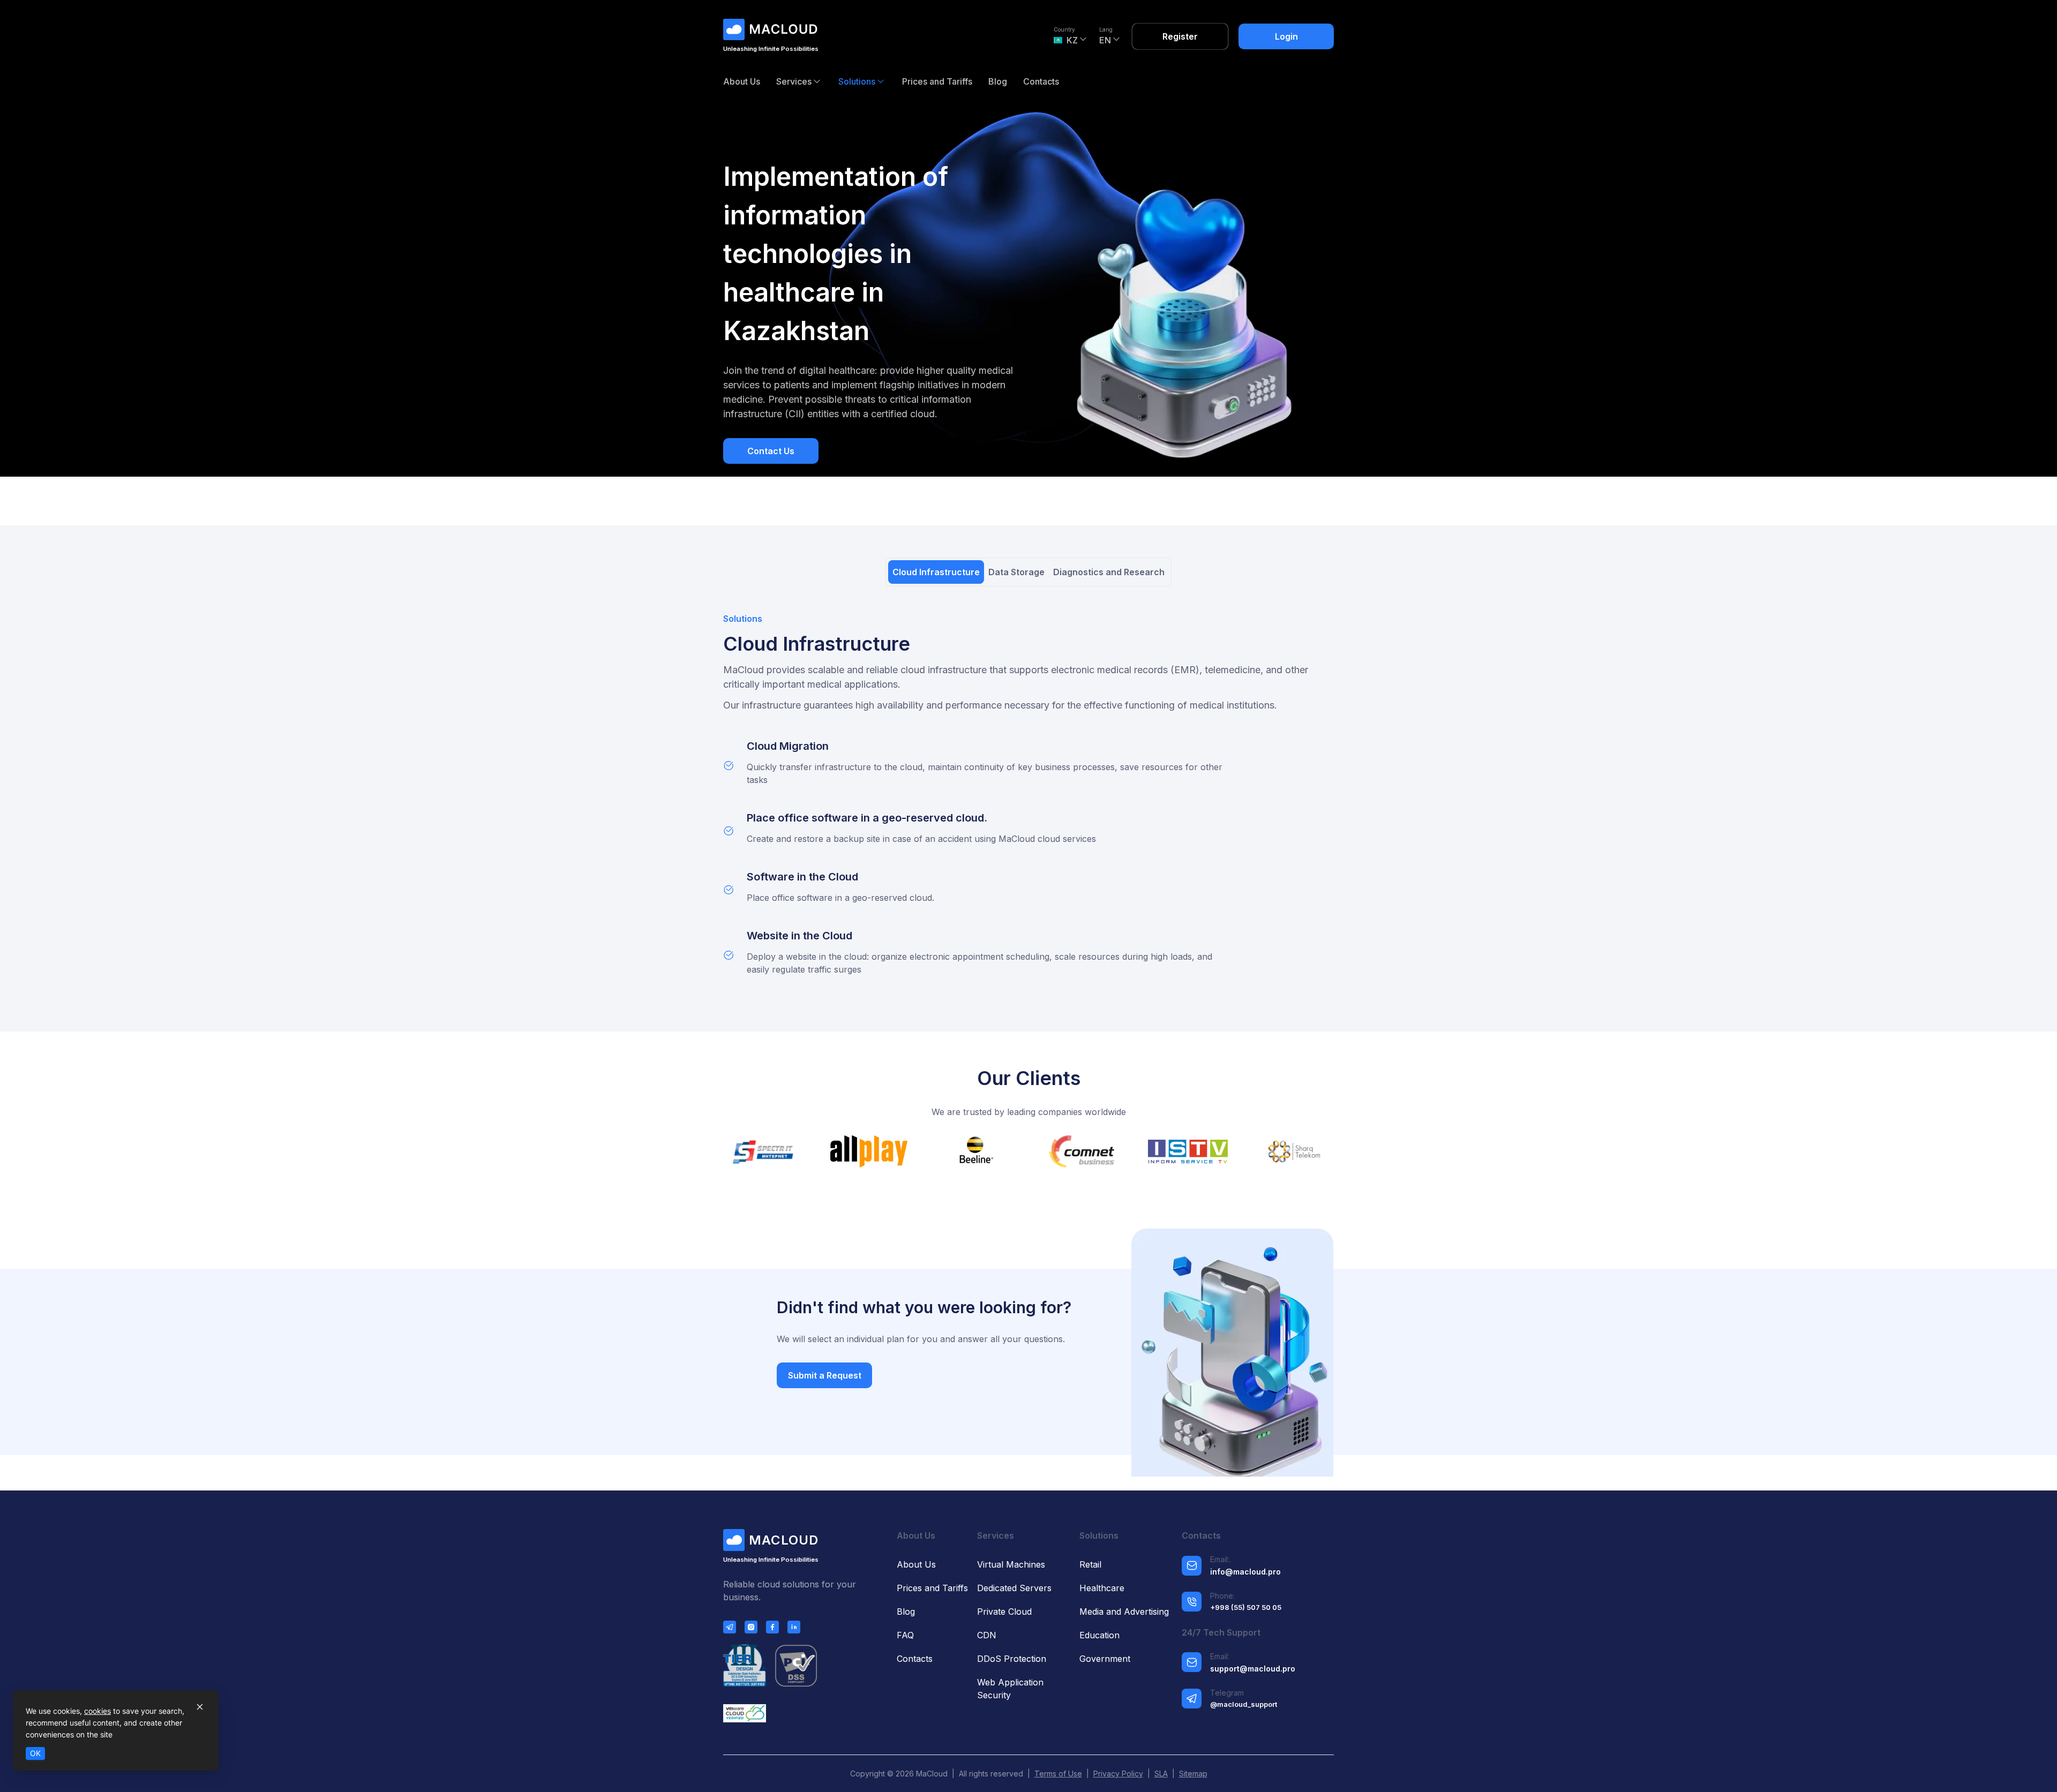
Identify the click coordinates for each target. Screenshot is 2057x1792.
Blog (998, 81)
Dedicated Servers (1014, 1588)
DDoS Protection (1012, 1659)
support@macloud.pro (1253, 1669)
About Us (742, 81)
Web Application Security (1010, 1689)
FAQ (905, 1635)
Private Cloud (1004, 1612)
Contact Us (771, 451)
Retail (1090, 1564)
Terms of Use (1058, 1774)
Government (1105, 1659)
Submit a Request (825, 1375)
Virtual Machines (1011, 1564)
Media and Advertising (1124, 1612)
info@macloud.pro (1245, 1572)
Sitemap (1193, 1774)
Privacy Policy (1118, 1774)
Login (1286, 36)
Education (1099, 1635)
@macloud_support (1244, 1704)
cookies (97, 1711)
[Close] (200, 1707)
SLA (1161, 1774)
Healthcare (1102, 1588)
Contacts (1041, 81)
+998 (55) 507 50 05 (1246, 1607)
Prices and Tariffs (937, 81)
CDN (987, 1635)
